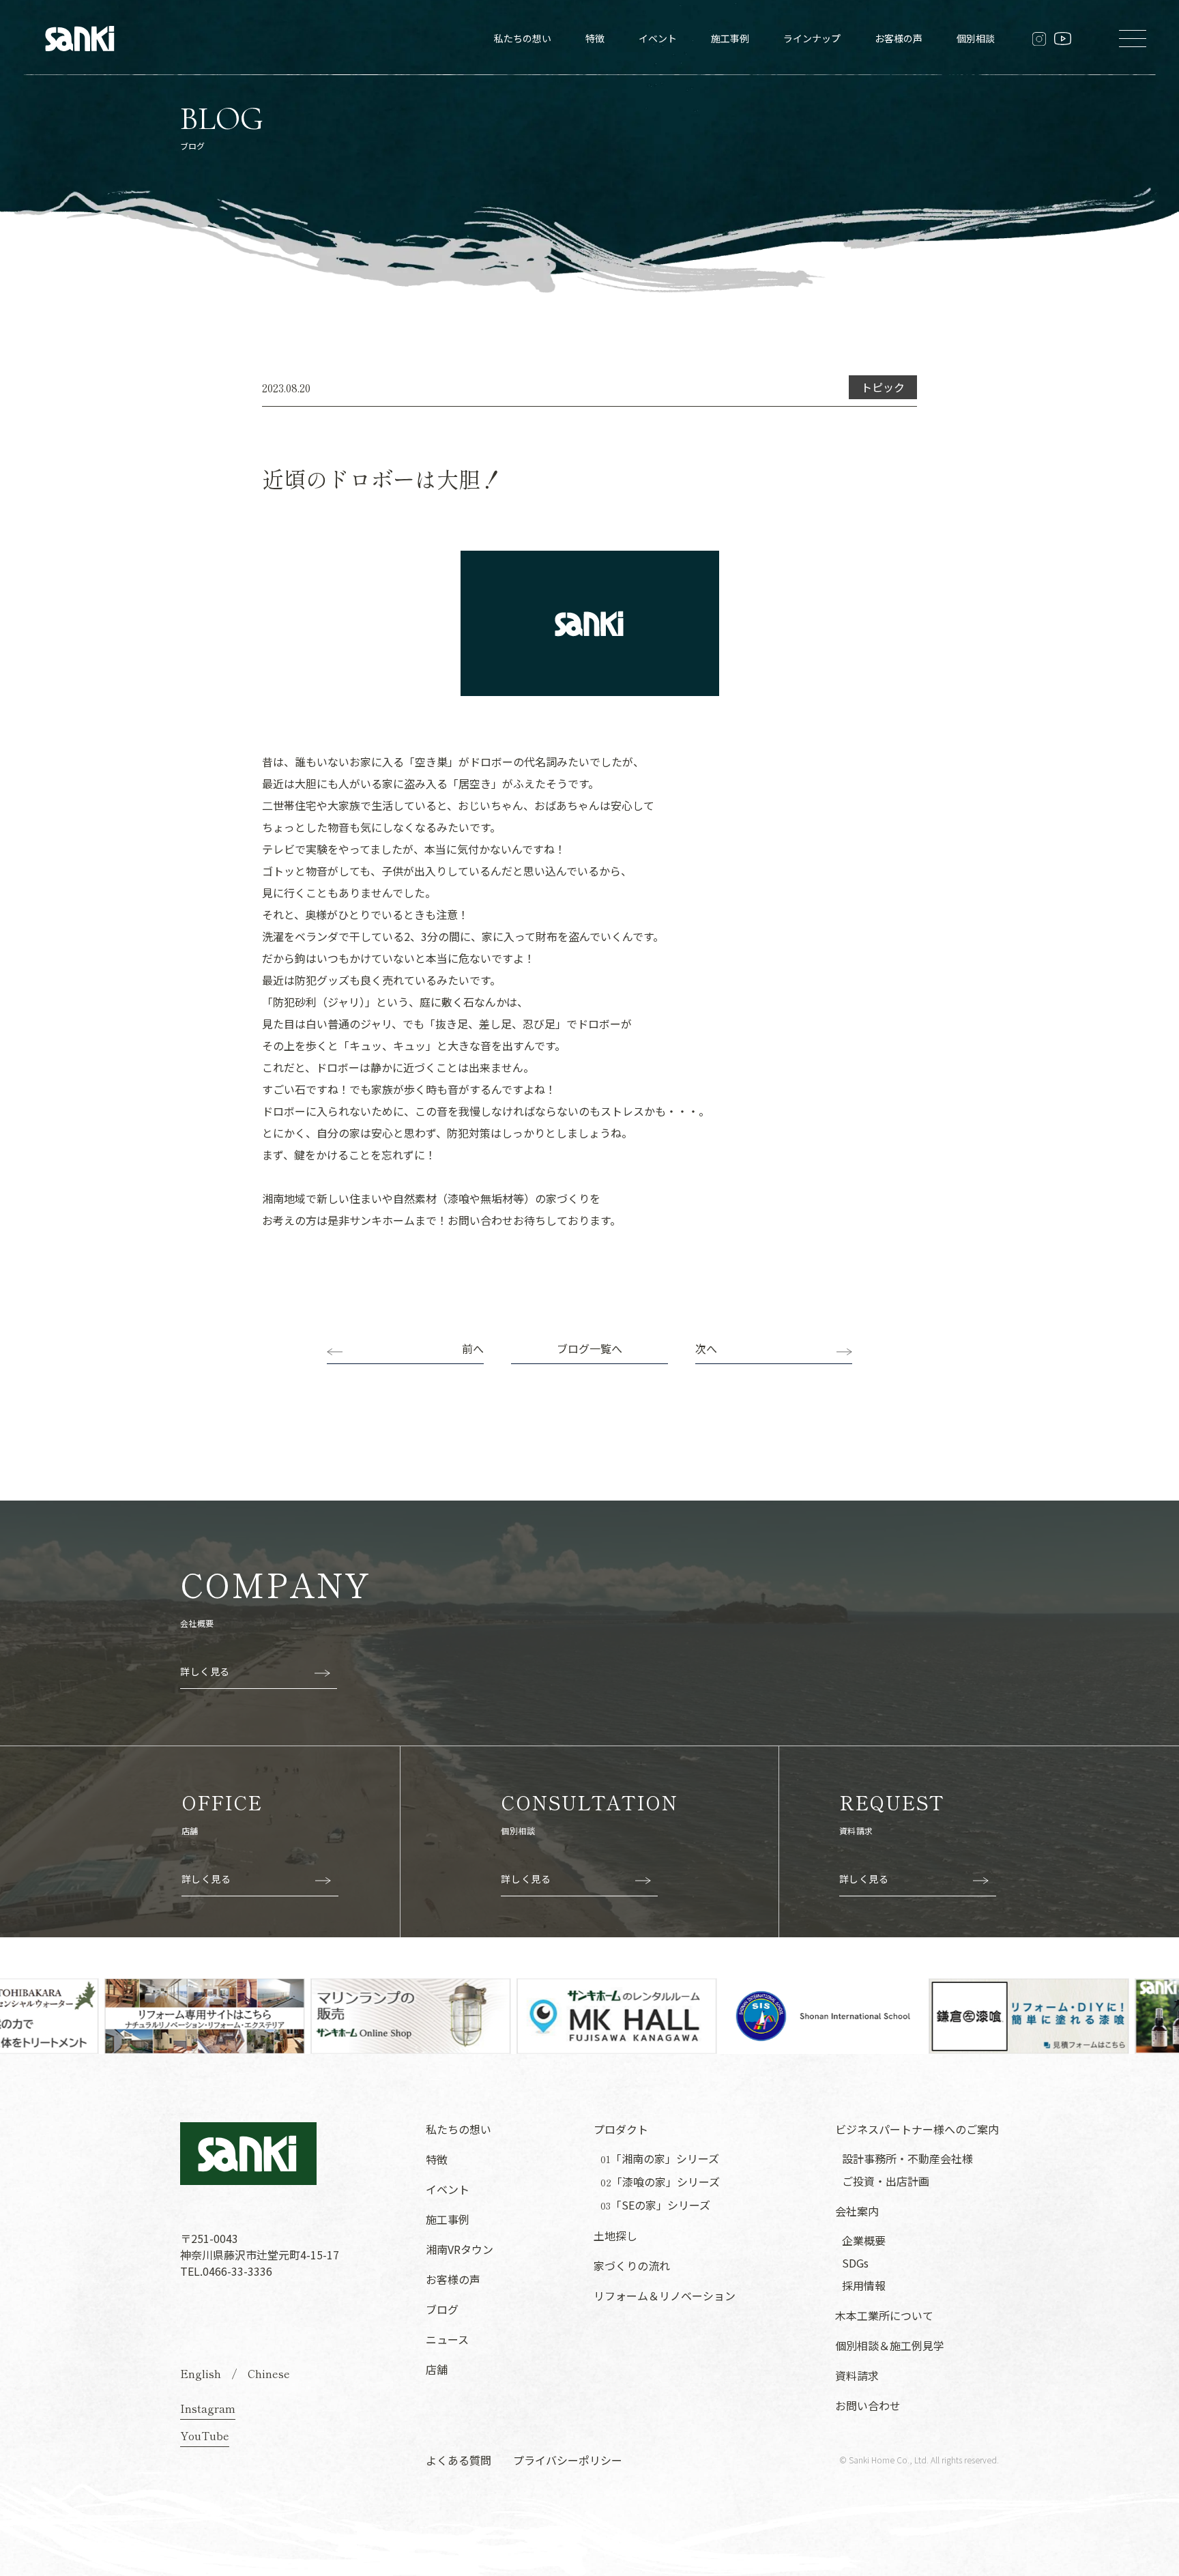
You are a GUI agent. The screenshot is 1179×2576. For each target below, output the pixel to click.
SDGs (855, 2263)
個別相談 (976, 38)
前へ (473, 1348)
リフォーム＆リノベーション (665, 2296)
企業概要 (864, 2240)
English (201, 2373)
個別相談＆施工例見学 (890, 2345)
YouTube (205, 2435)
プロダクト (621, 2129)
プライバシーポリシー (568, 2460)
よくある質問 (458, 2460)
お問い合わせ (868, 2405)
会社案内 (857, 2211)
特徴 (595, 38)
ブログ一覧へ (589, 1348)
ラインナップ (812, 38)
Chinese (269, 2373)
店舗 (437, 2369)
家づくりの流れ (632, 2266)
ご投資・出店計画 (886, 2181)
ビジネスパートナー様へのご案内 (917, 2129)
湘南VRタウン (460, 2249)
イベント (658, 38)
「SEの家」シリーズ (655, 2205)
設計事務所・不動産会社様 (907, 2158)
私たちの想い (523, 38)
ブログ (442, 2309)
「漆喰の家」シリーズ (660, 2182)
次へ (706, 1348)
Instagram (208, 2408)
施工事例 (730, 38)
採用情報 (864, 2285)
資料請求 (857, 2375)
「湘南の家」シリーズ (660, 2159)
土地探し (615, 2235)
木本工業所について (884, 2315)
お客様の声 (899, 38)
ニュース (447, 2339)
